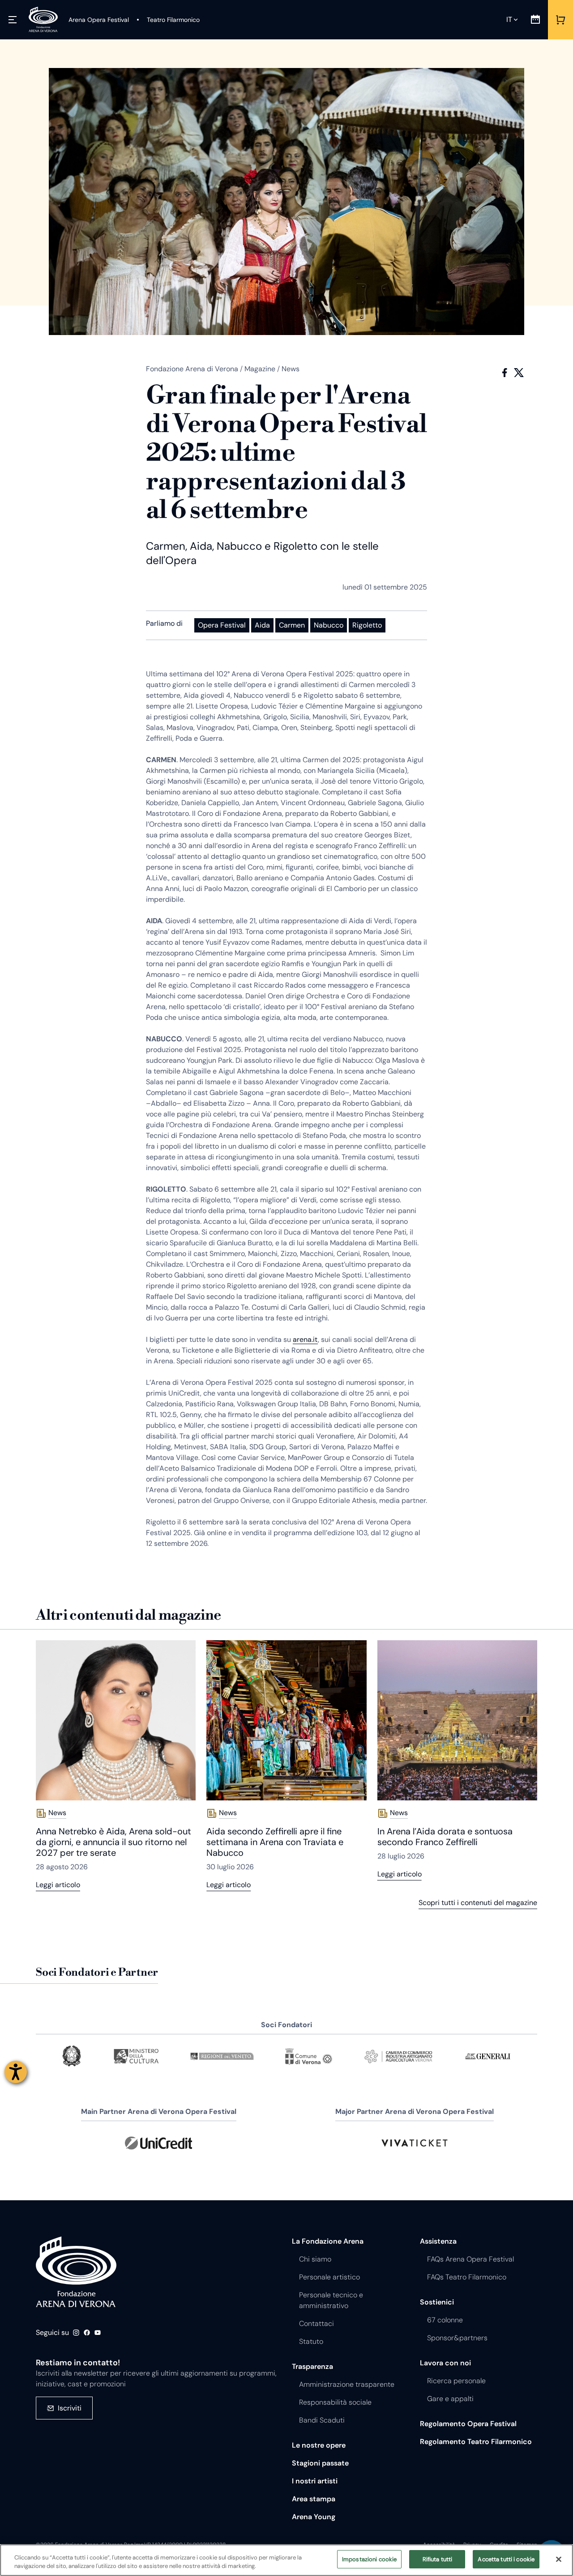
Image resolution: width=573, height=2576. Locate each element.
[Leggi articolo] (116, 1720)
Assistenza (438, 2241)
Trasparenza (312, 2366)
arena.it (305, 1339)
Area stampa (314, 2499)
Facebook (505, 373)
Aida (262, 625)
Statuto (311, 2341)
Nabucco (329, 625)
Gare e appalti (450, 2399)
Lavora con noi (445, 2363)
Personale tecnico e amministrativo (331, 2300)
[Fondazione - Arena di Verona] (43, 20)
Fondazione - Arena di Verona (76, 2272)
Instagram (76, 2333)
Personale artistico (329, 2277)
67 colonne (445, 2320)
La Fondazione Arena (328, 2241)
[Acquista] (560, 20)
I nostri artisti (315, 2481)
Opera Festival (222, 625)
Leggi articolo (58, 1885)
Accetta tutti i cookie (506, 2559)
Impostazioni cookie (369, 2559)
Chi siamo (315, 2259)
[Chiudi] (559, 2559)
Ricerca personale (456, 2381)
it (509, 19)
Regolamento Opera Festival (468, 2424)
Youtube (98, 2333)
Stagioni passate (320, 2463)
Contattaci (316, 2323)
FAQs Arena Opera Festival (470, 2259)
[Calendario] (535, 20)
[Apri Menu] (13, 20)
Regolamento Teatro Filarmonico (476, 2442)
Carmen (292, 625)
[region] (286, 2560)
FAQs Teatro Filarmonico (467, 2277)
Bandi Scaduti (322, 2420)
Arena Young (314, 2517)
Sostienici (437, 2302)
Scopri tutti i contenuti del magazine (478, 1903)
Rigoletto (367, 625)
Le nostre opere (319, 2445)
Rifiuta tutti (438, 2559)
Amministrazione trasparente (347, 2384)
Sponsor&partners (457, 2338)
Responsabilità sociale (335, 2402)
